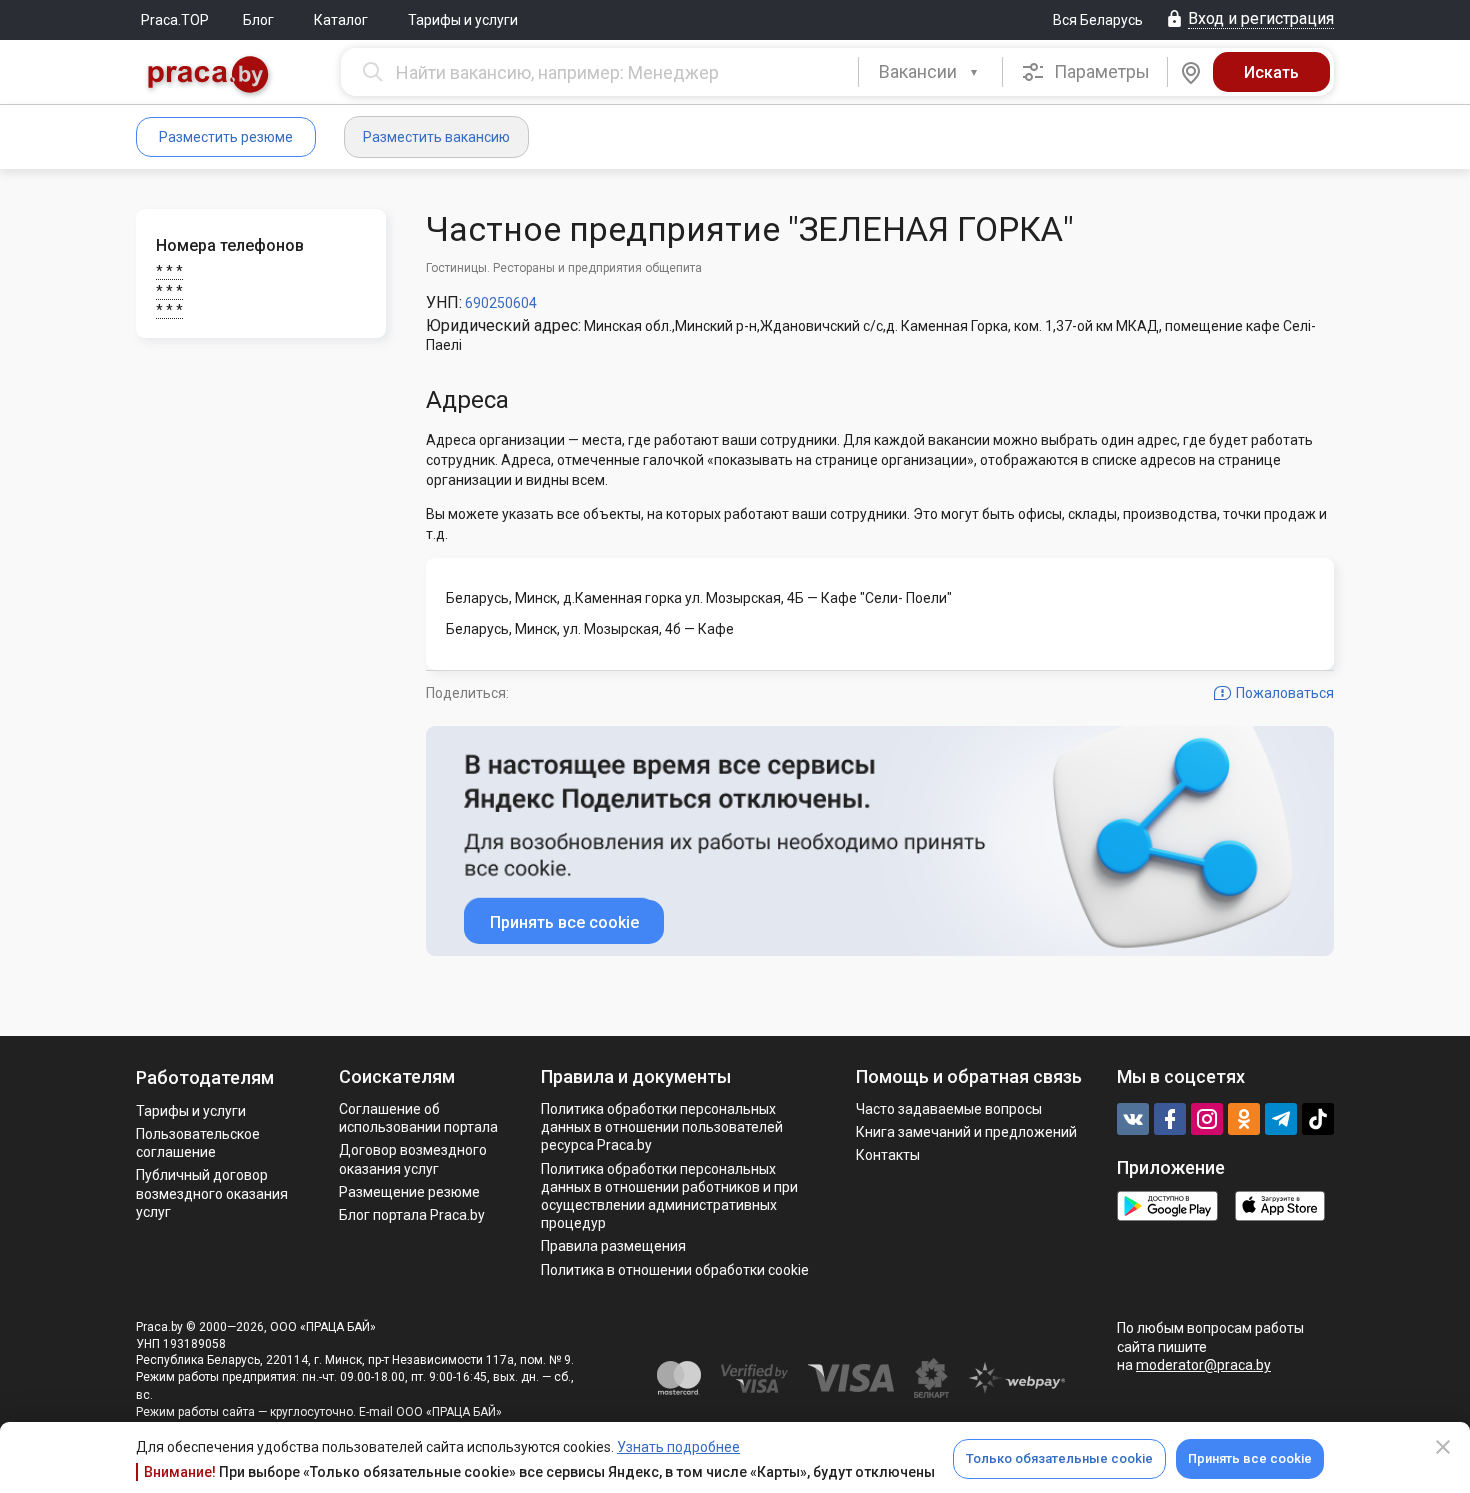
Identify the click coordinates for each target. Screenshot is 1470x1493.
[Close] (1443, 1447)
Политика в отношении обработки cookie (675, 1270)
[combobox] (930, 72)
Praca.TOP (175, 20)
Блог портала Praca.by (412, 1215)
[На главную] (209, 76)
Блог (258, 20)
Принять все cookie (1250, 1458)
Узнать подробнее (678, 1447)
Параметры (1100, 71)
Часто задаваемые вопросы (949, 1109)
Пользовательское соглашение (198, 1143)
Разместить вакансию (436, 137)
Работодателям (205, 1077)
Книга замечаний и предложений (966, 1132)
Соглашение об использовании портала (418, 1118)
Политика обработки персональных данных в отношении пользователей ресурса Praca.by (662, 1127)
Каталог (341, 20)
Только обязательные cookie (1059, 1458)
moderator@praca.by (1203, 1365)
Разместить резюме (226, 137)
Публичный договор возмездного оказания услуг (212, 1193)
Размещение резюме (409, 1192)
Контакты (888, 1155)
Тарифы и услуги (463, 20)
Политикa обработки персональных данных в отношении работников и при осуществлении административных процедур (669, 1196)
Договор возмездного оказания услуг (413, 1159)
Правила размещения (613, 1246)
